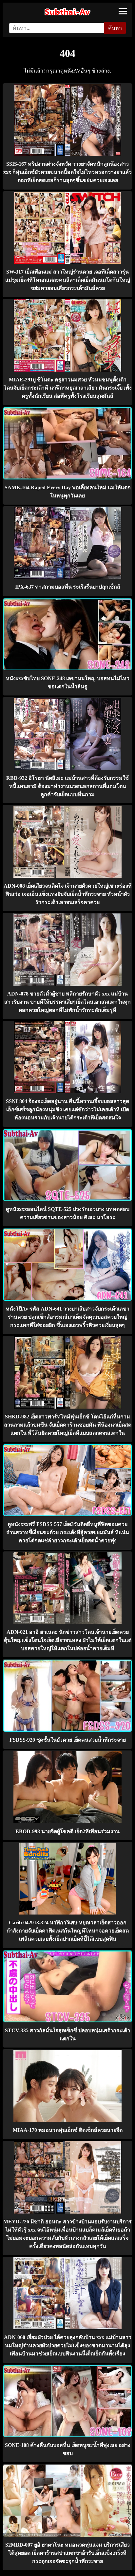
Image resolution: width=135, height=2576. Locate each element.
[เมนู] (123, 11)
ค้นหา (115, 28)
